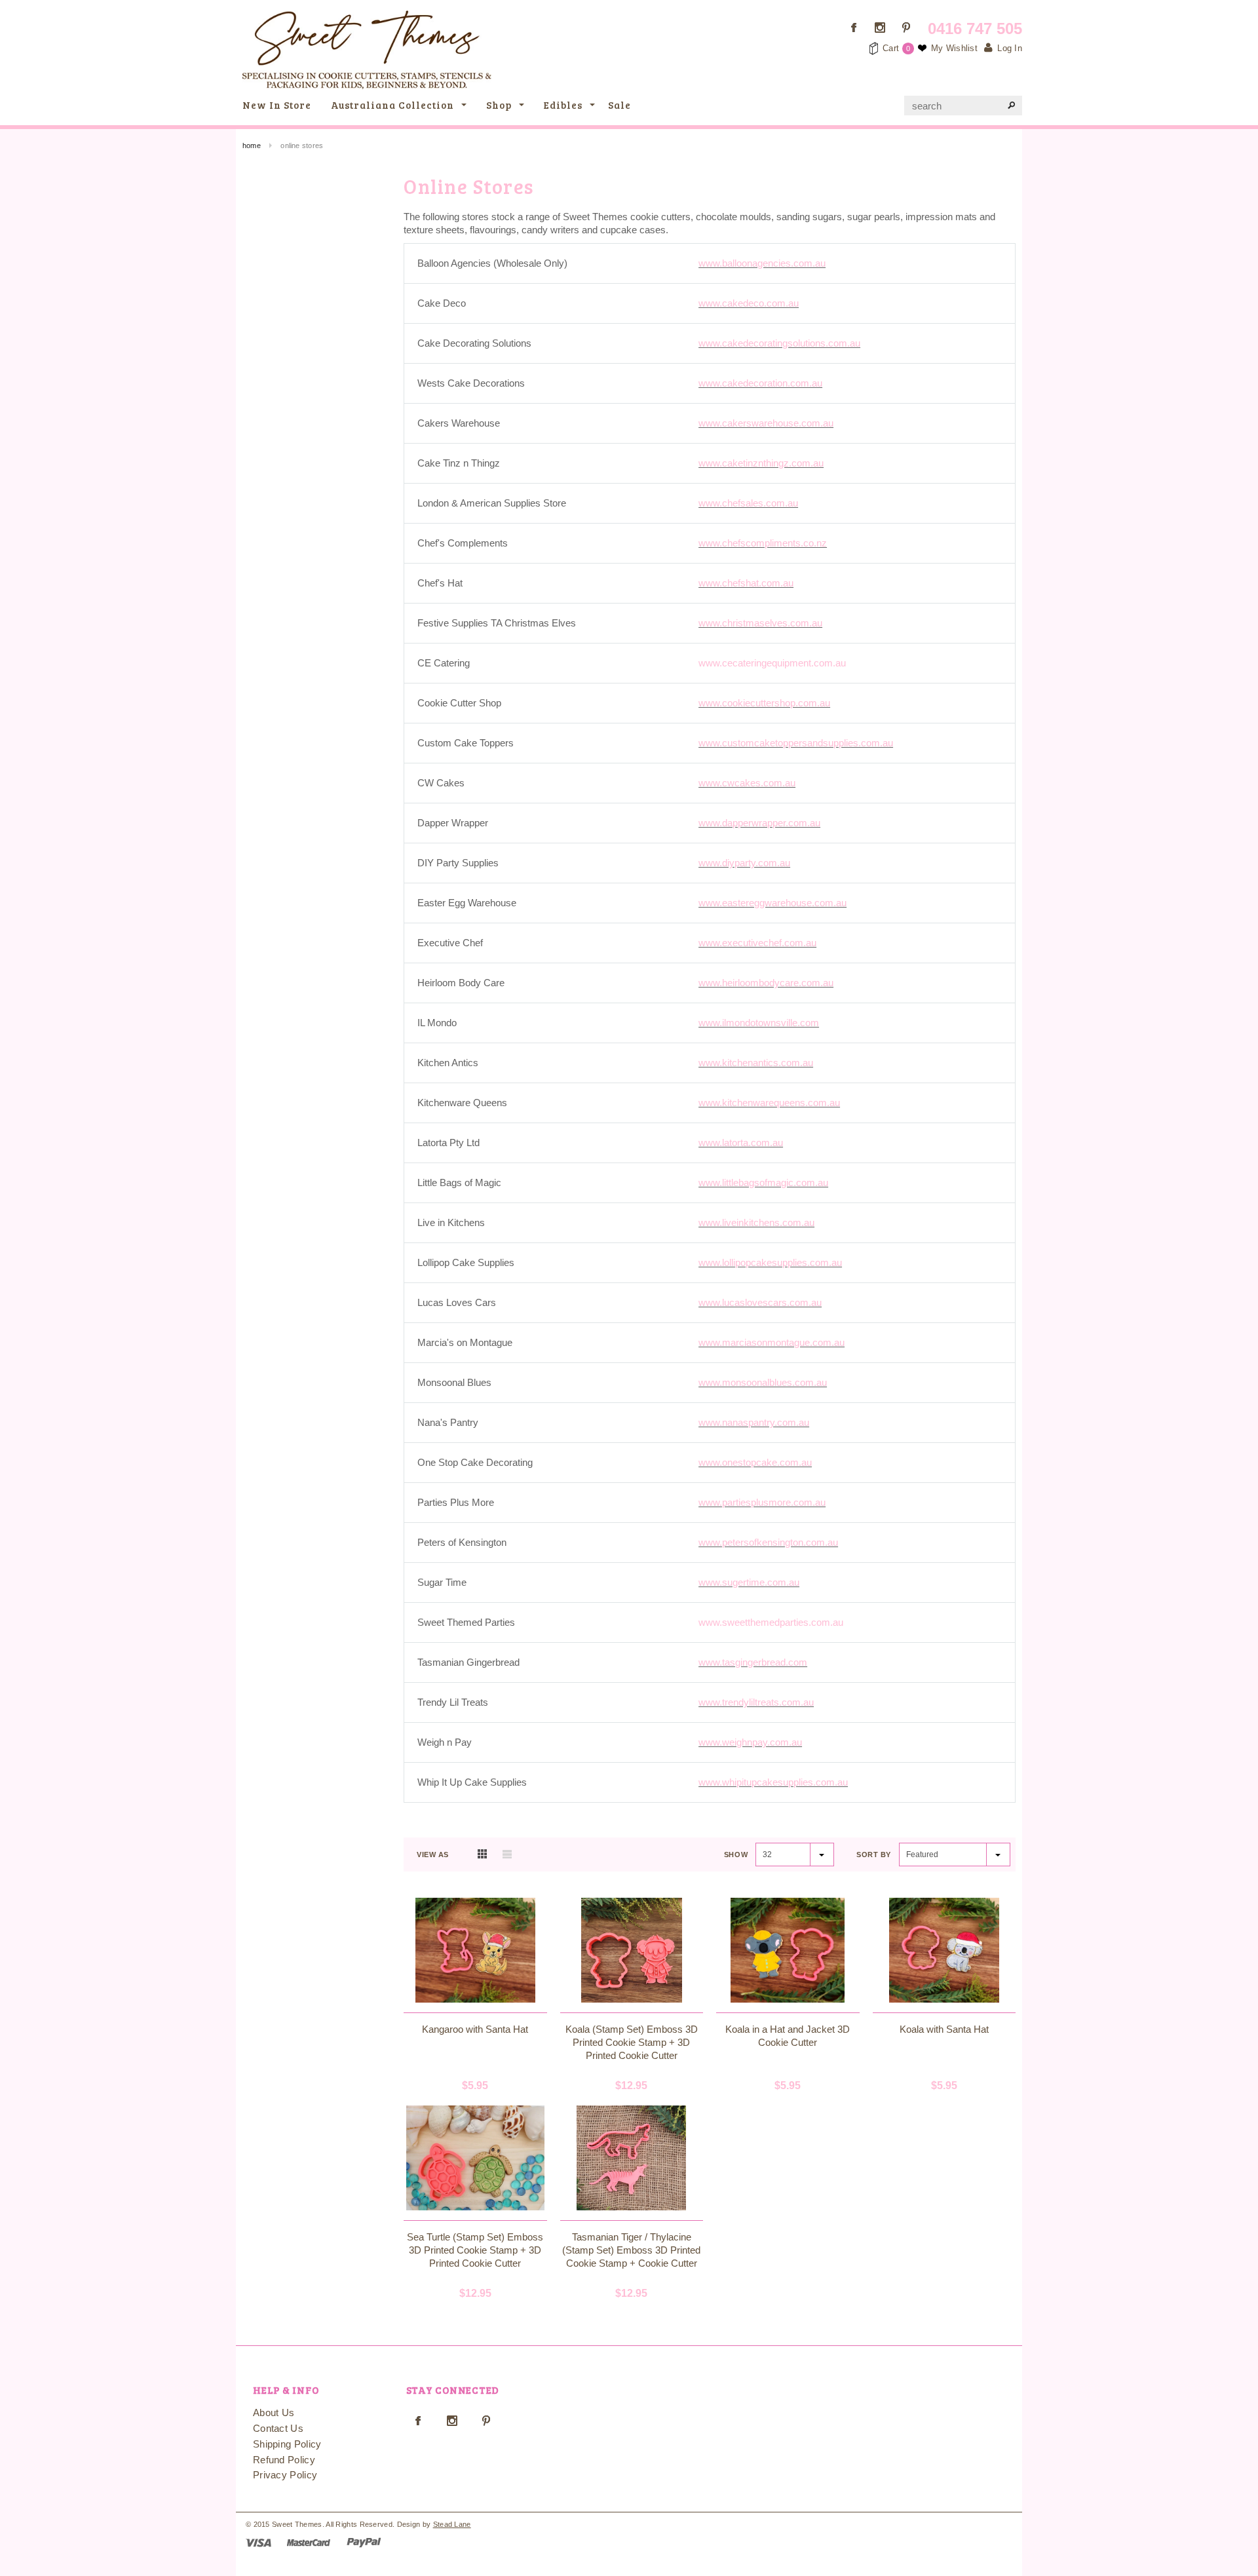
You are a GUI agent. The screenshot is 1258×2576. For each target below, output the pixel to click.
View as (433, 1855)
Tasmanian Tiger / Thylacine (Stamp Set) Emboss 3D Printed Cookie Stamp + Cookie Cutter (631, 2250)
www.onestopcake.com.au (755, 1462)
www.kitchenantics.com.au (756, 1063)
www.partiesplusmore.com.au (762, 1502)
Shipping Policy (287, 2444)
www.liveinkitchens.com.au (756, 1222)
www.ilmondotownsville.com (759, 1023)
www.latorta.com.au (741, 1143)
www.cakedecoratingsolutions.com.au (779, 343)
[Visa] (258, 2542)
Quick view (475, 2005)
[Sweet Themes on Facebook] (854, 28)
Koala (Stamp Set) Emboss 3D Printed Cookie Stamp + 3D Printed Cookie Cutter (632, 2042)
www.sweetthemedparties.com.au (771, 1622)
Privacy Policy (285, 2475)
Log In (1010, 48)
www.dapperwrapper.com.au (759, 823)
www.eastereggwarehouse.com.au (772, 903)
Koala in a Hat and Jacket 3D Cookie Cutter (788, 2036)
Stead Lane (452, 2524)
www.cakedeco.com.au (749, 303)
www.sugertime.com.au (749, 1582)
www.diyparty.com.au (744, 863)
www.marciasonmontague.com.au (772, 1342)
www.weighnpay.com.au (750, 1742)
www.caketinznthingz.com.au (761, 463)
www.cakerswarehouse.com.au (766, 423)
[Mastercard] (309, 2542)
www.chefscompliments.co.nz (763, 543)
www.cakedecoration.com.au (760, 383)
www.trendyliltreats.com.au (756, 1702)
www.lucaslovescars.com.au (760, 1302)
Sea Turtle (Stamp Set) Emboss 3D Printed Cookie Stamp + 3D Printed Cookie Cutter (475, 2250)
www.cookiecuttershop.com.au (764, 703)
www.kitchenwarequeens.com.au (769, 1103)
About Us (274, 2413)
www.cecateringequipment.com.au (772, 663)
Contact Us (278, 2428)
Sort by (874, 1855)
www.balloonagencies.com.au (762, 263)
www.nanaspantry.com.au (754, 1422)
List (507, 1854)
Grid (482, 1854)
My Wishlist (954, 48)
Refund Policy (284, 2460)
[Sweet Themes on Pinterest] (906, 28)
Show (736, 1855)
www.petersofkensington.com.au (768, 1542)
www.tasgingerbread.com (753, 1662)
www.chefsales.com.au (748, 503)
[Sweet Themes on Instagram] (880, 28)
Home (252, 145)
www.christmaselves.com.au (760, 623)
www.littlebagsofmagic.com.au (763, 1182)
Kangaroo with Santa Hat (475, 2029)
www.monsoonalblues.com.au (763, 1382)
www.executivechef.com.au (757, 943)
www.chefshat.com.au (746, 583)
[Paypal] (364, 2542)
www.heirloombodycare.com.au (766, 983)
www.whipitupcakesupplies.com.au (773, 1782)
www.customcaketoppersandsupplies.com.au (796, 743)
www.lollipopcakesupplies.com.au (770, 1262)
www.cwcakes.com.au (747, 783)
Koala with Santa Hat (944, 2029)
